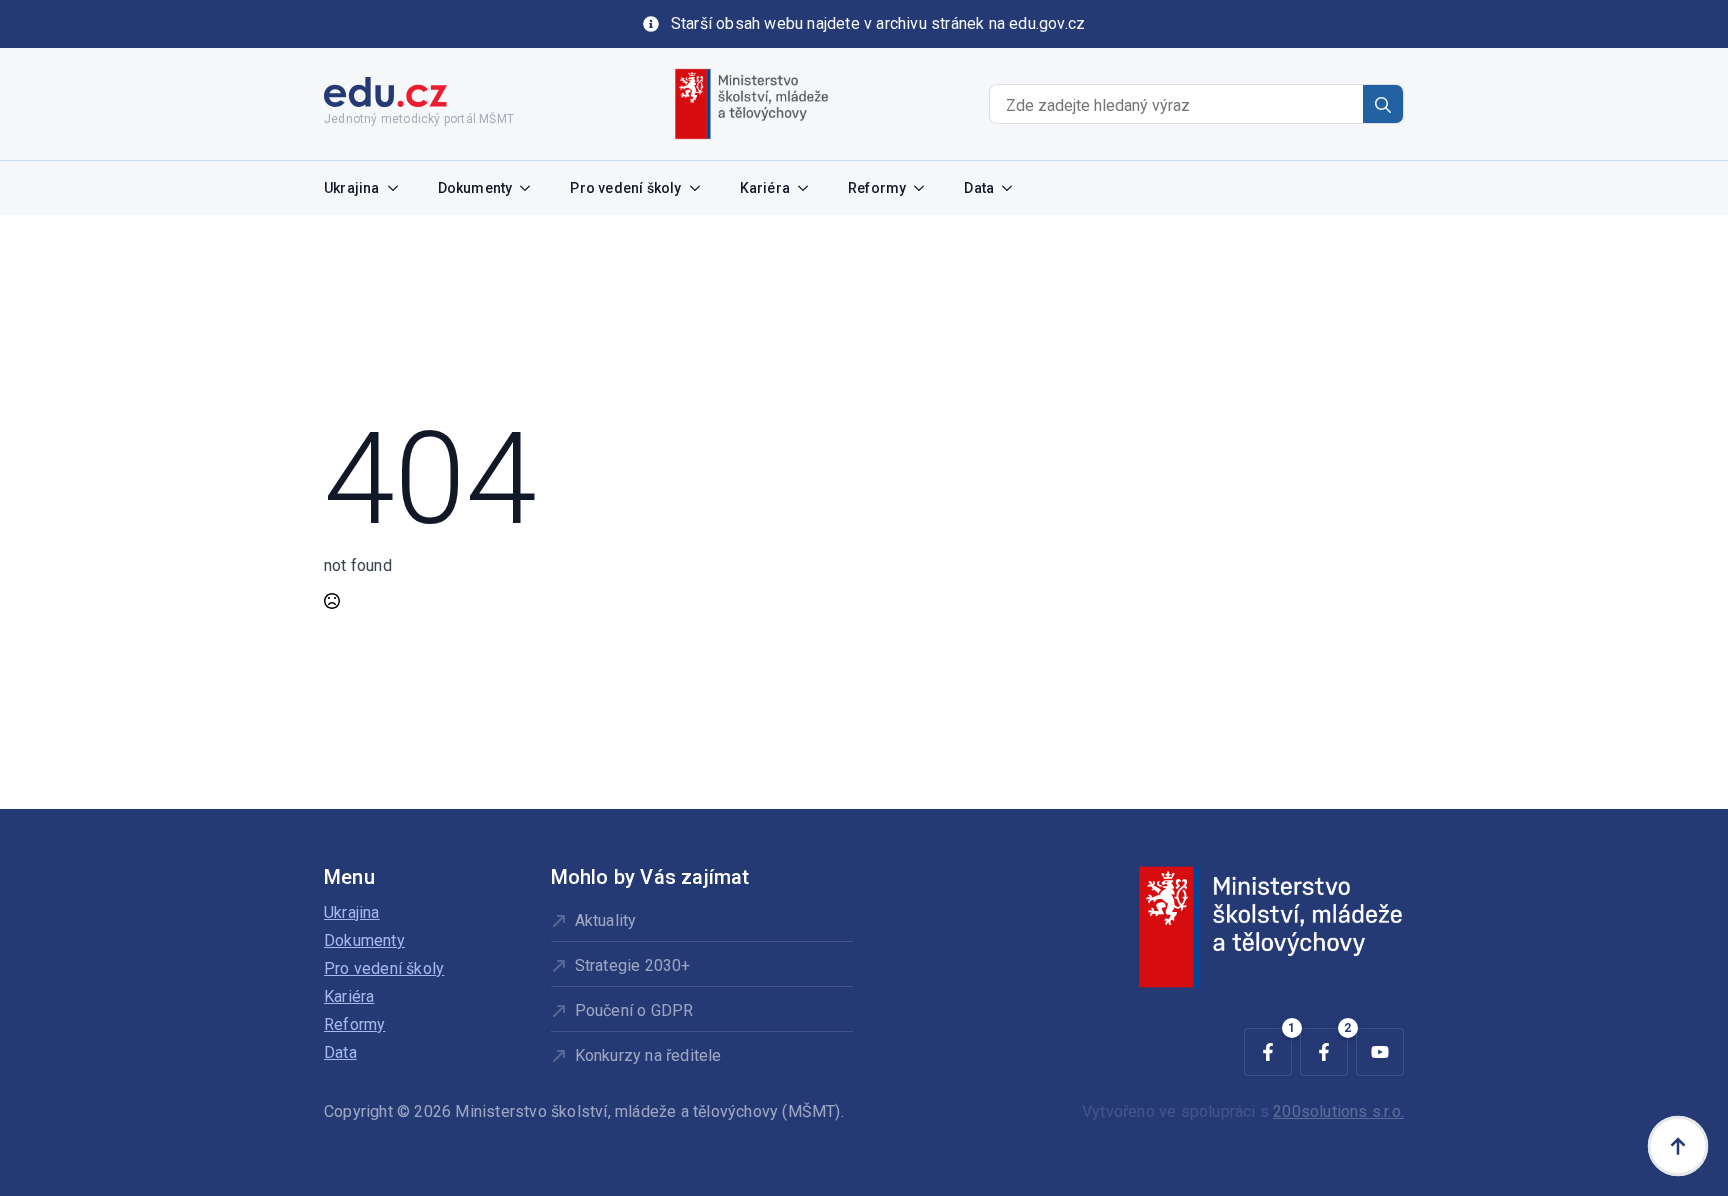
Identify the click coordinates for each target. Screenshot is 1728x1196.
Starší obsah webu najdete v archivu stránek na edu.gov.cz (878, 23)
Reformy (877, 188)
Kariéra (765, 188)
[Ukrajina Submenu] (399, 188)
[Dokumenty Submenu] (531, 188)
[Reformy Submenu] (925, 188)
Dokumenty (475, 188)
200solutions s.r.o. (1338, 1111)
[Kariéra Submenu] (809, 188)
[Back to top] (1678, 1146)
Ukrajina (352, 188)
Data (979, 188)
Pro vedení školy (625, 188)
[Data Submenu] (1013, 188)
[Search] (1383, 105)
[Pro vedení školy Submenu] (701, 188)
